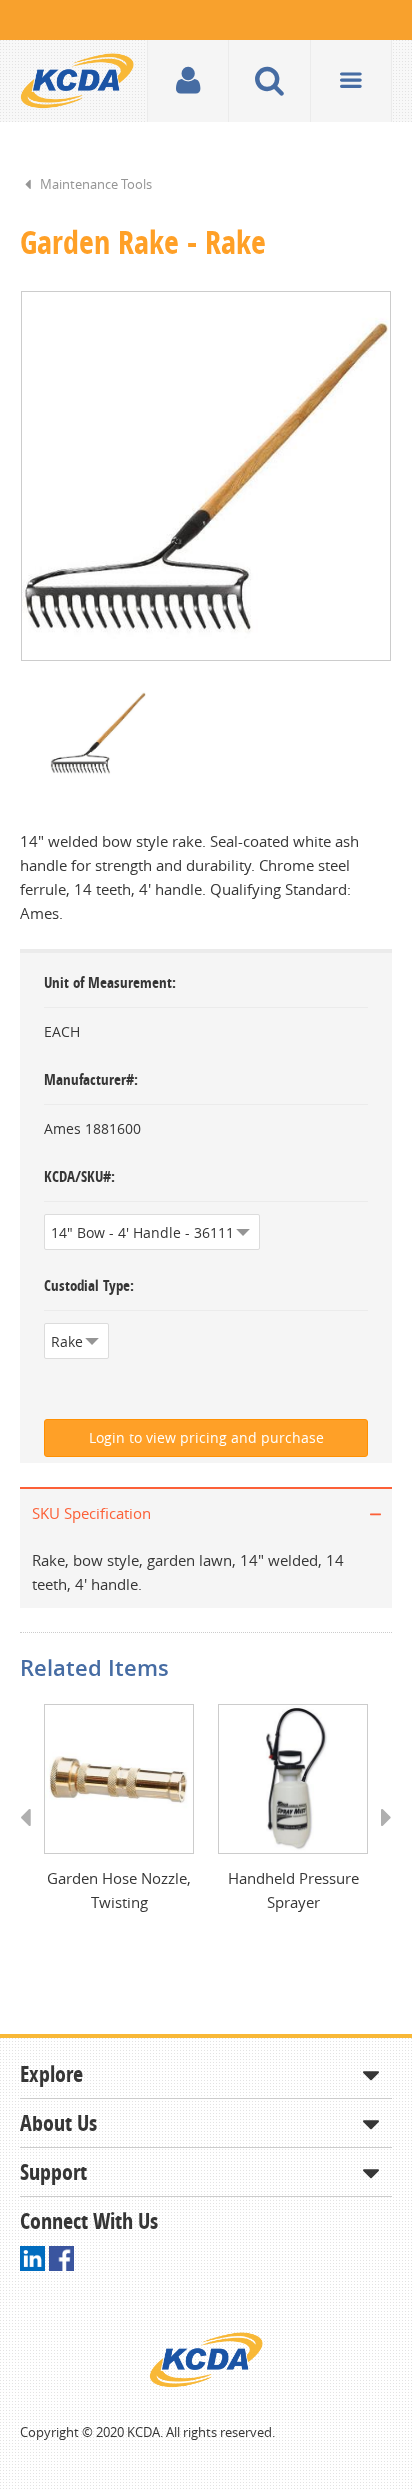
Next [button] (379, 1836)
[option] (206, 476)
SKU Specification (91, 1513)
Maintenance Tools (96, 184)
